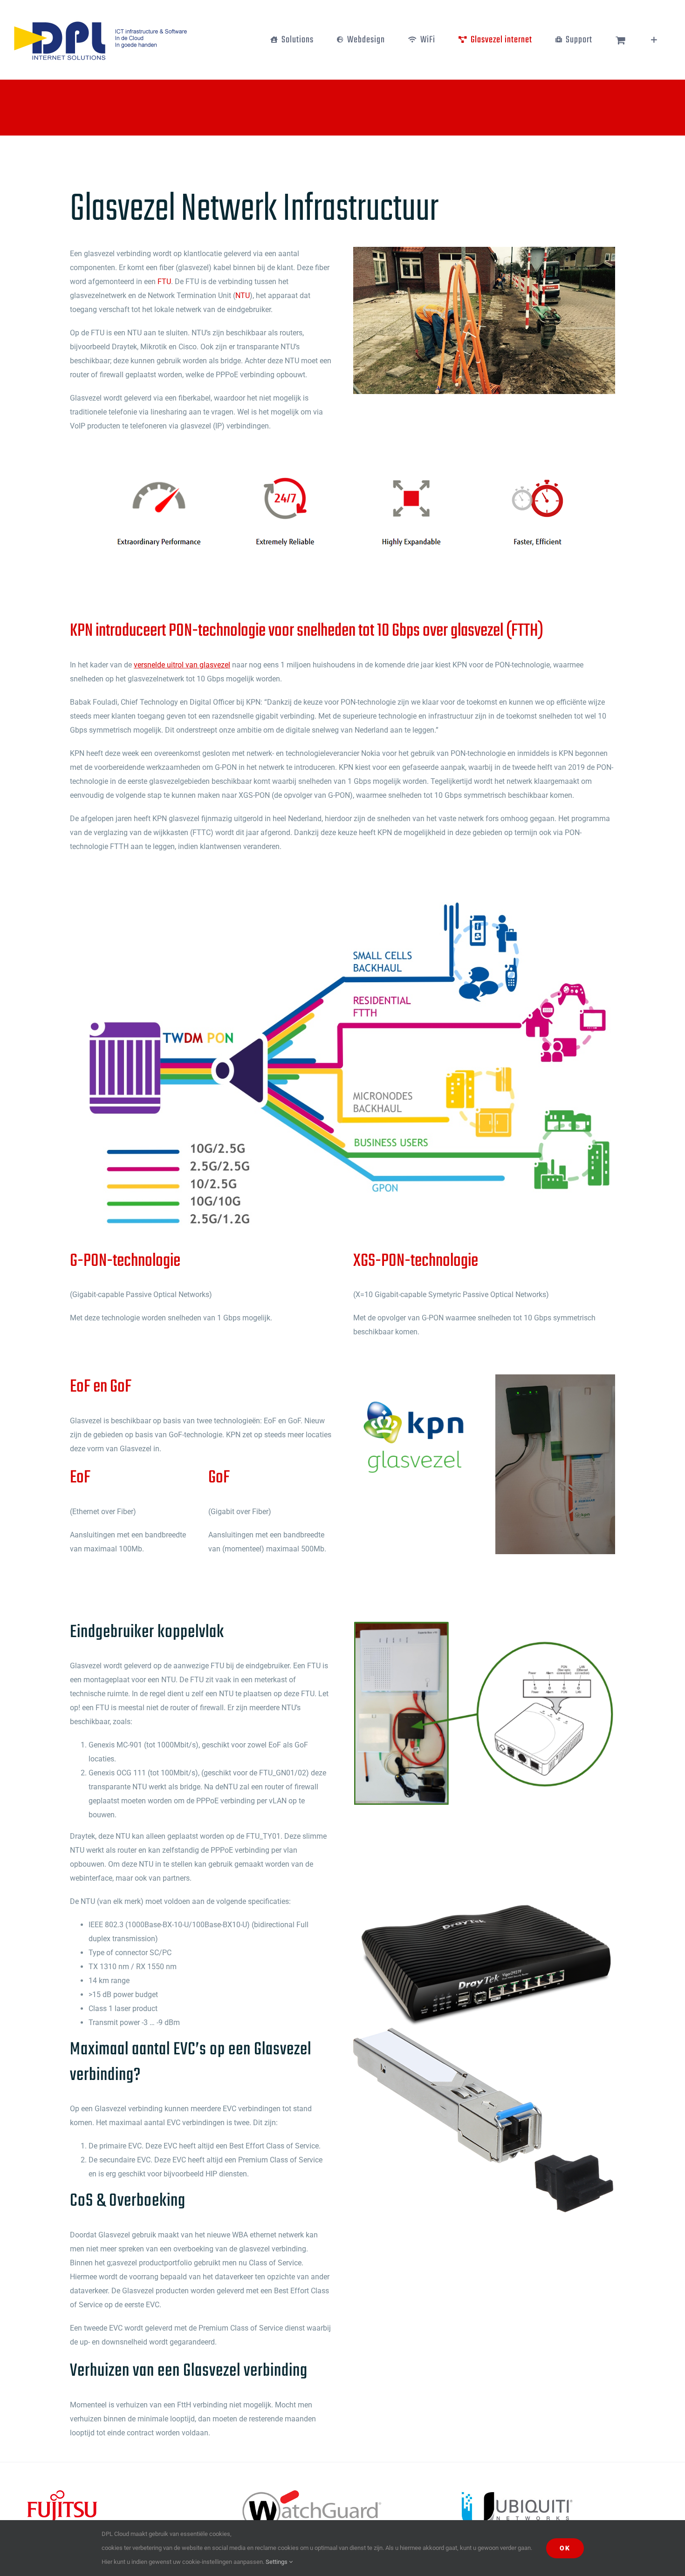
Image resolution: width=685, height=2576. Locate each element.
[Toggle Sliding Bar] (654, 40)
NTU (243, 296)
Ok (565, 2548)
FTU (164, 282)
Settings (277, 2562)
